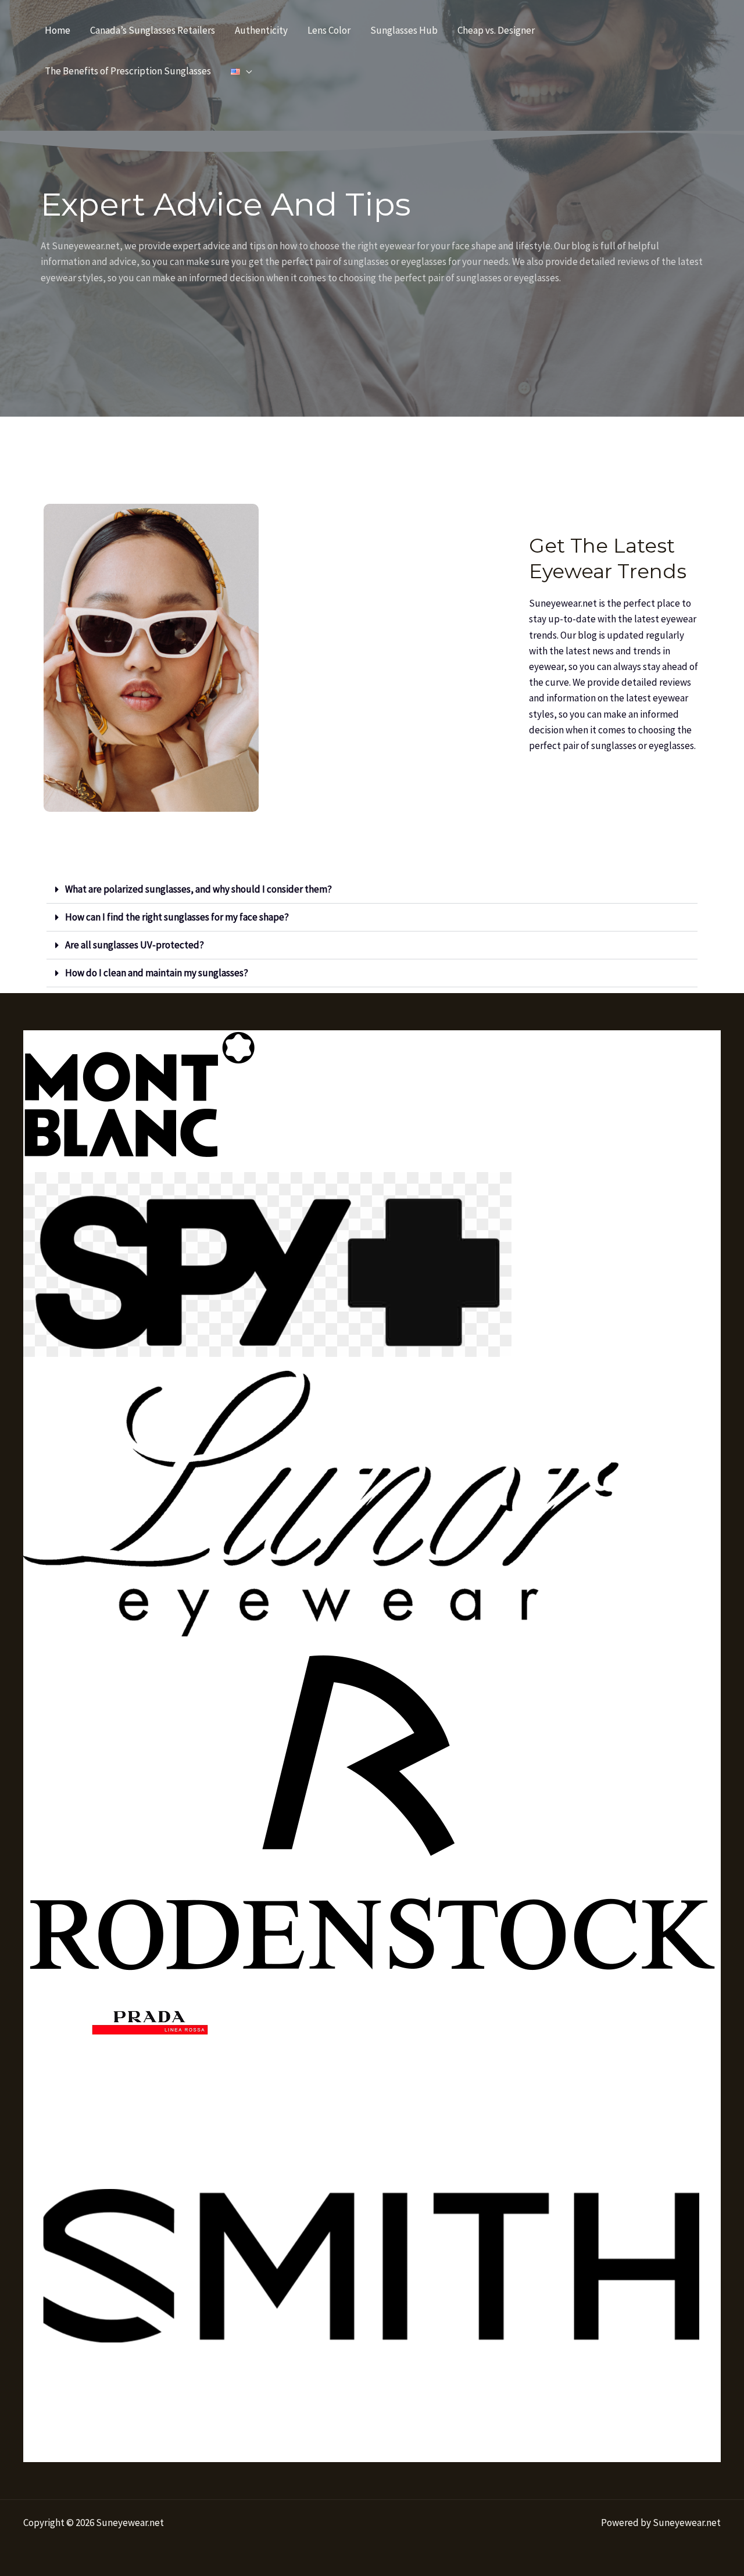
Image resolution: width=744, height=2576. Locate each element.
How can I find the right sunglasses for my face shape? (177, 917)
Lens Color (329, 30)
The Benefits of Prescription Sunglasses (128, 71)
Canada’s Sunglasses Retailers (153, 30)
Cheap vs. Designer (496, 30)
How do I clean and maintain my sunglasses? (157, 973)
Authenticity (261, 30)
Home (58, 30)
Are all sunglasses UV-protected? (135, 945)
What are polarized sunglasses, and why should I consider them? (198, 889)
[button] (372, 890)
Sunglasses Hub (404, 30)
